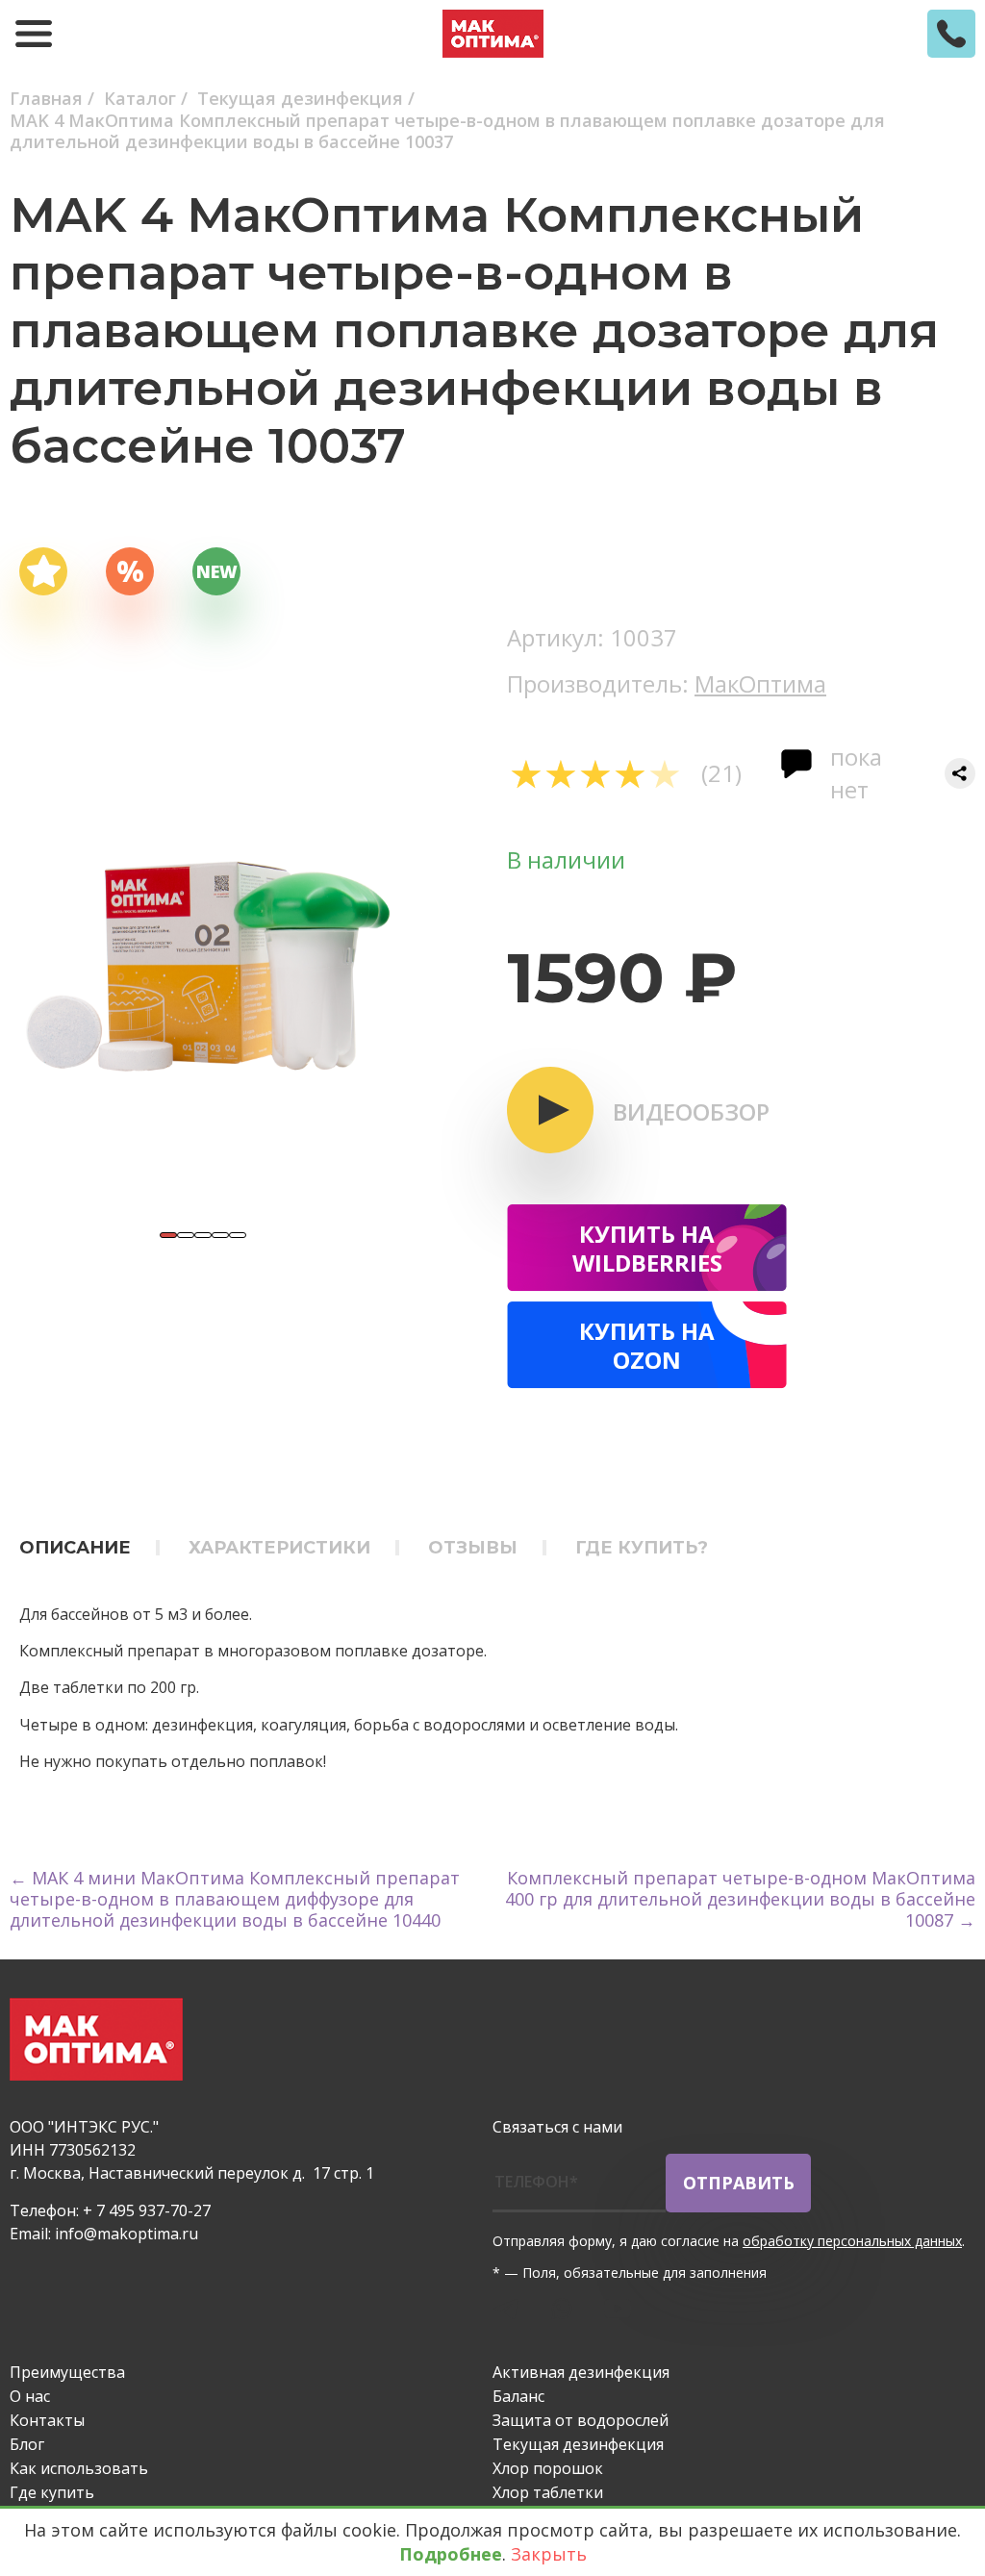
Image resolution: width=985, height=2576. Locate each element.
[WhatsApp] (562, 2309)
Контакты (47, 2420)
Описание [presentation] (75, 1548)
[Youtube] (618, 2309)
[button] (168, 1235)
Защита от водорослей (581, 2420)
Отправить (739, 2183)
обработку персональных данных (852, 2241)
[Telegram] (506, 2309)
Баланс (518, 2396)
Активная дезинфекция (581, 2372)
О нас (30, 2396)
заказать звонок (951, 34)
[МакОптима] (493, 34)
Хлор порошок (548, 2468)
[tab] (89, 1547)
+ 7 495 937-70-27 (147, 2210)
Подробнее (451, 2554)
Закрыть (549, 2554)
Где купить (52, 2492)
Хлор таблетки (548, 2492)
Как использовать (79, 2468)
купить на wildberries (647, 1248)
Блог (27, 2444)
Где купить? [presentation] (642, 1548)
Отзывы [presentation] (473, 1548)
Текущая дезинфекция (578, 2444)
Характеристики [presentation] (279, 1548)
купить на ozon (647, 1345)
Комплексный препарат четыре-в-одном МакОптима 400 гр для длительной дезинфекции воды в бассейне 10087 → (740, 1899)
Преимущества (67, 2372)
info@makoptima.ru (126, 2234)
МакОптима (760, 683)
